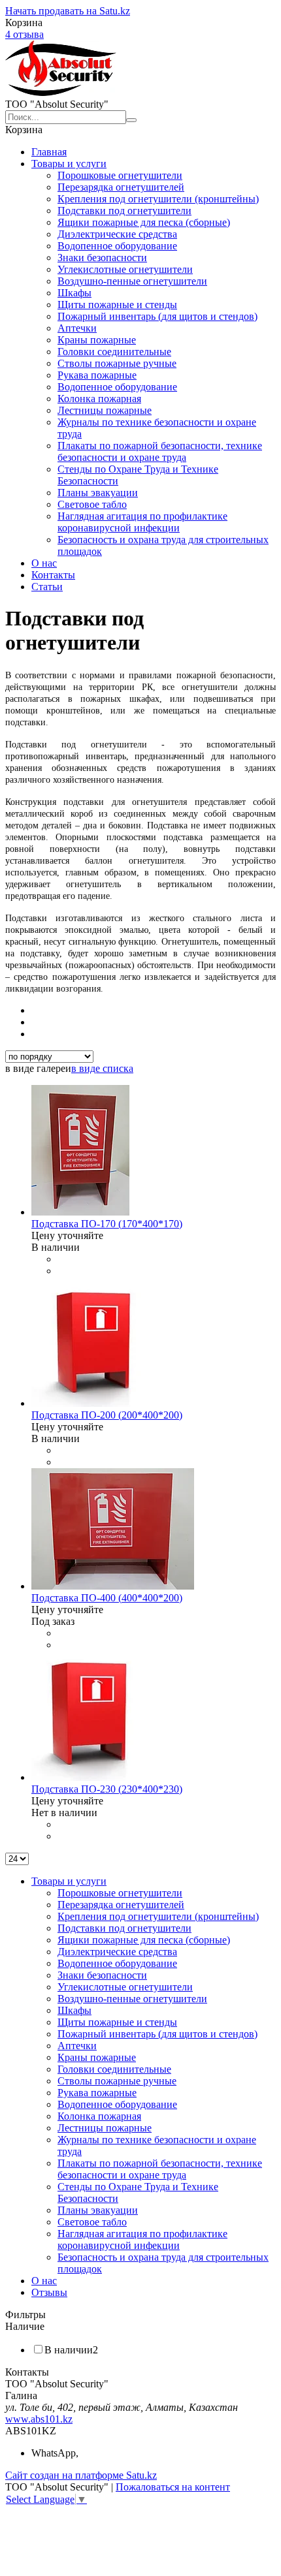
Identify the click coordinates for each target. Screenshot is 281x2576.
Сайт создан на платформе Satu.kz (81, 2475)
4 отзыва (25, 34)
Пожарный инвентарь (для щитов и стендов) (157, 316)
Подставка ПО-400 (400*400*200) (107, 1598)
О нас (44, 563)
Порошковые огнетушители (120, 175)
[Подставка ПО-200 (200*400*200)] (94, 1403)
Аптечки (77, 328)
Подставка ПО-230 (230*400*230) (107, 1789)
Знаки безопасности (102, 258)
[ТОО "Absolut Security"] (61, 92)
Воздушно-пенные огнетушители (132, 281)
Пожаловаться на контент (173, 2487)
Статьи (47, 587)
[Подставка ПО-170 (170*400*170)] (80, 1212)
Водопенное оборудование (117, 246)
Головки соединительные (114, 352)
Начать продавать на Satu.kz (68, 11)
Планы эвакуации (98, 493)
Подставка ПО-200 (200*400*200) (107, 1415)
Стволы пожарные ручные (117, 363)
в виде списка (102, 1068)
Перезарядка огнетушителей (121, 187)
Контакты (53, 575)
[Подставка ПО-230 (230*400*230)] (91, 1777)
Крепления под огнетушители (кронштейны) (158, 199)
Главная (49, 152)
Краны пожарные (97, 340)
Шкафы (74, 293)
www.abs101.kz (39, 2419)
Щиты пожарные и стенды (117, 305)
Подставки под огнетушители (124, 211)
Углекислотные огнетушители (125, 269)
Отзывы (49, 2292)
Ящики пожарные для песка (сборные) (144, 222)
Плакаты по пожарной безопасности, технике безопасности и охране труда (160, 451)
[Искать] (131, 120)
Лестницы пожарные (105, 410)
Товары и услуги (69, 164)
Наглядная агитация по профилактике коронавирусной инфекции (142, 522)
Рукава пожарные (97, 375)
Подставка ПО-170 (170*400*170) (107, 1224)
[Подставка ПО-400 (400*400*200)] (113, 1586)
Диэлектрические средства (117, 234)
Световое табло (92, 504)
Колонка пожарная (99, 399)
